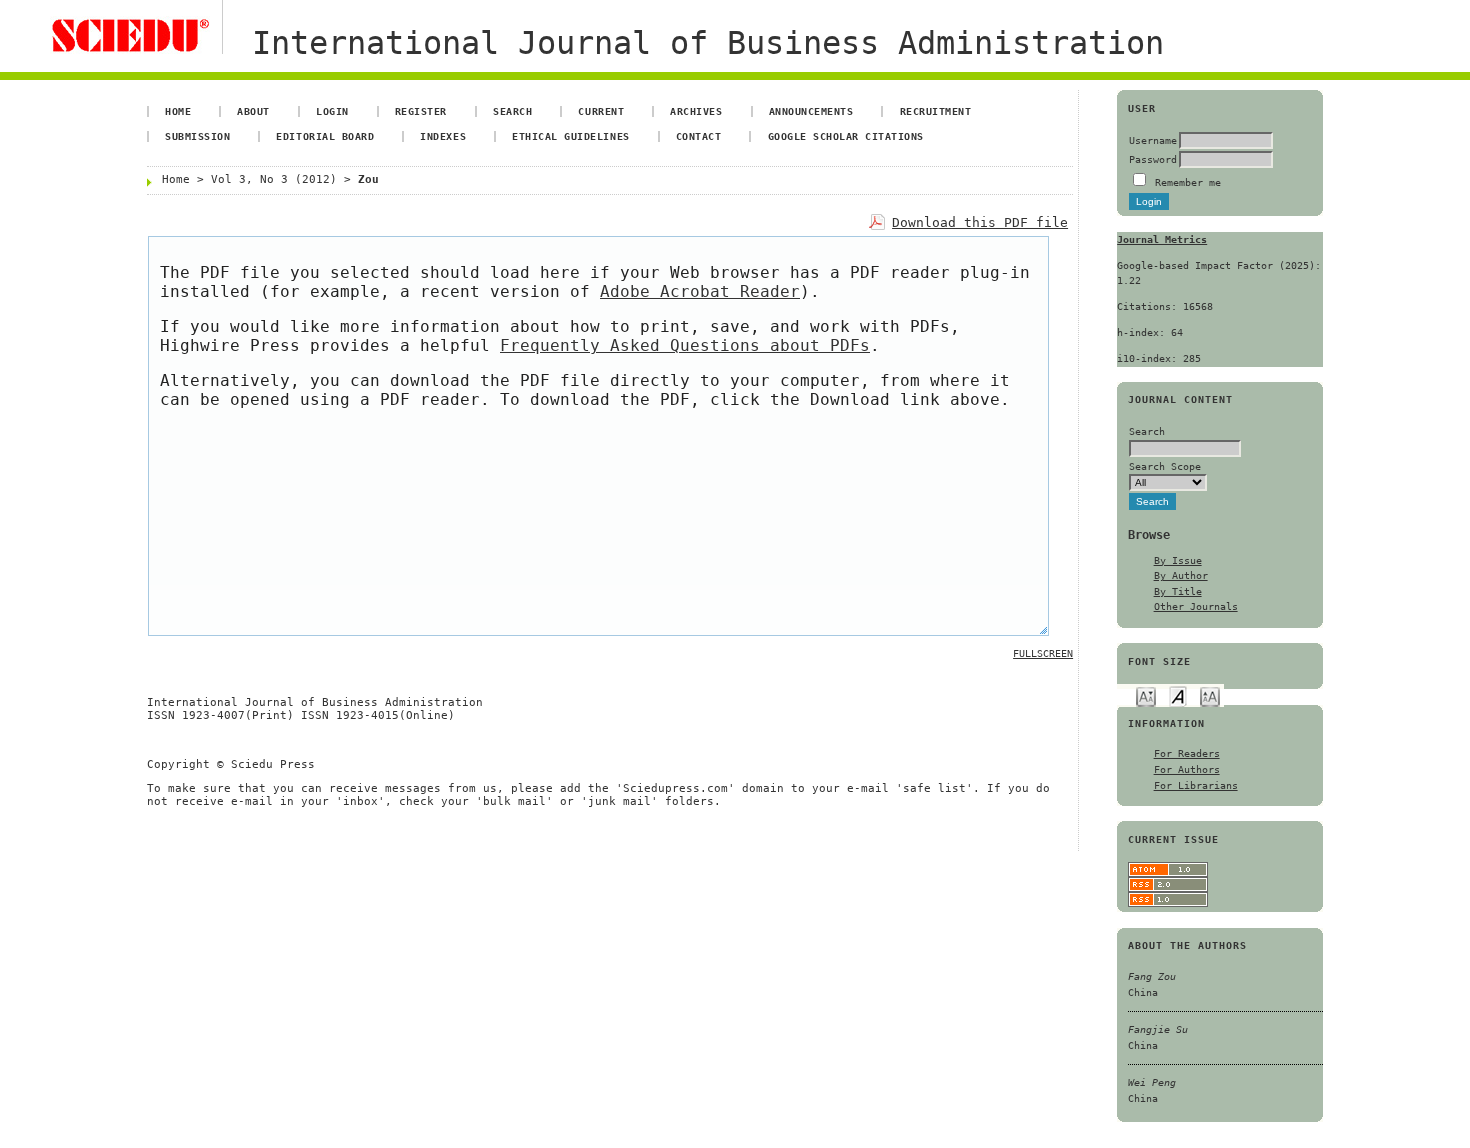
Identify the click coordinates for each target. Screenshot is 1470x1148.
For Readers (1187, 753)
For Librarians (1196, 785)
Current (601, 111)
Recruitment (936, 111)
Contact (699, 136)
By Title (1178, 591)
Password (1153, 159)
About (253, 111)
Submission (197, 136)
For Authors (1187, 769)
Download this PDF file (980, 222)
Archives (696, 111)
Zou (368, 179)
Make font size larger (1210, 695)
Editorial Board (325, 136)
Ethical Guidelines (570, 136)
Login (332, 111)
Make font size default (1178, 695)
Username (1153, 140)
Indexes (443, 136)
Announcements (811, 111)
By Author (1181, 575)
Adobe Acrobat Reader (700, 291)
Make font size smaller (1146, 695)
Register (421, 111)
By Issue (1178, 560)
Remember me (1188, 182)
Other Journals (1196, 606)
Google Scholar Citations (846, 136)
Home (178, 111)
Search (512, 111)
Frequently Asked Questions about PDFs (685, 345)
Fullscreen (1043, 653)
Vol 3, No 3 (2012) (274, 179)
